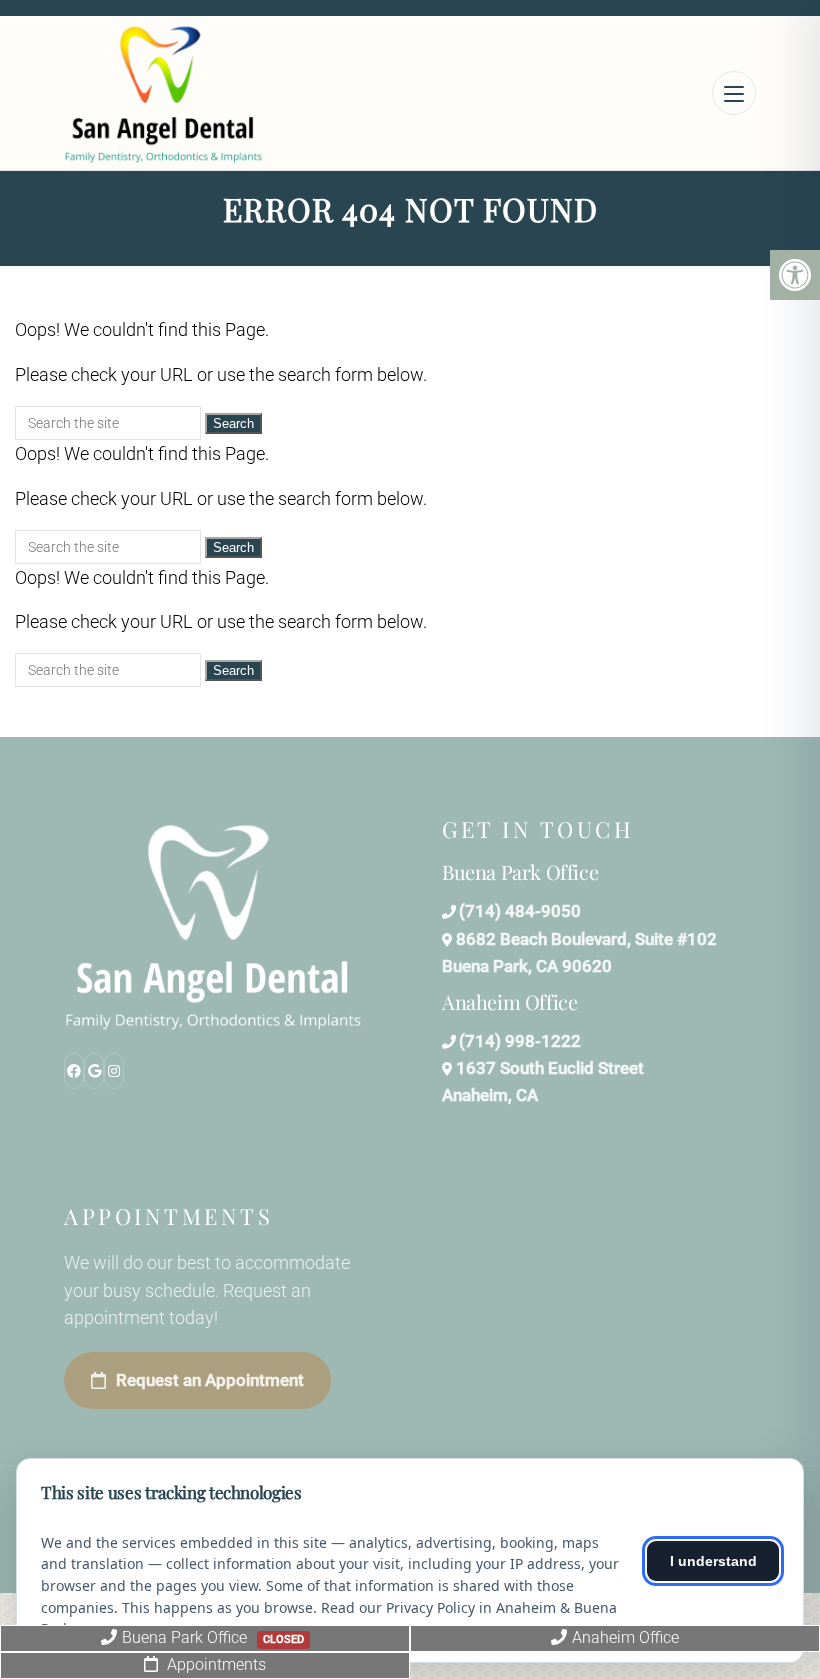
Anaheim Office (625, 1637)
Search (233, 423)
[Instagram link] (114, 1071)
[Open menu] (734, 93)
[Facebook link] (74, 1071)
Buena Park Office (213, 1637)
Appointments (214, 1664)
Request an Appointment (210, 1380)
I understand (713, 1561)
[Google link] (94, 1071)
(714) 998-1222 (520, 1041)
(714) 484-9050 (520, 911)
